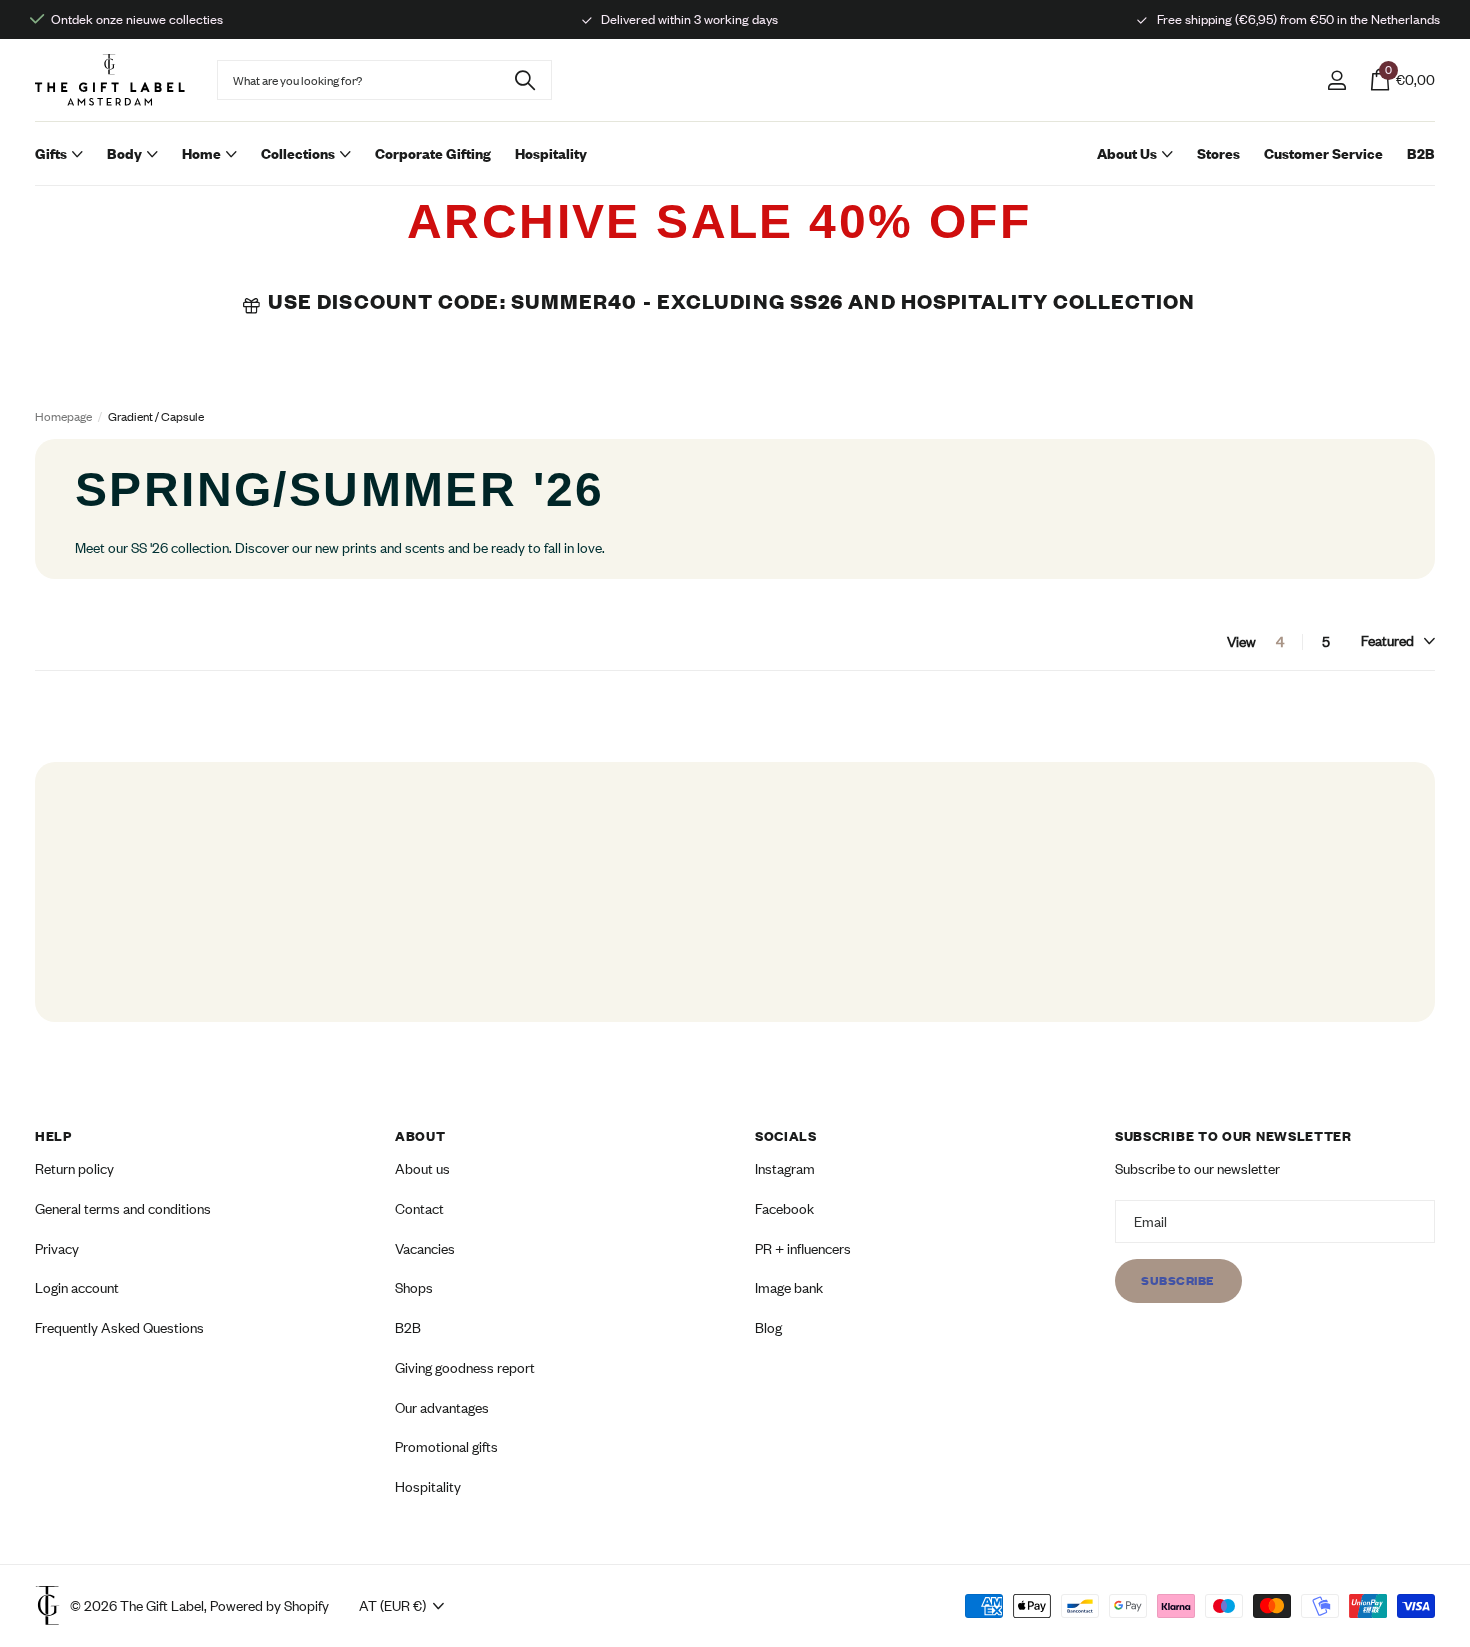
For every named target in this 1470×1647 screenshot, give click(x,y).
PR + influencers (803, 1248)
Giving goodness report (465, 1367)
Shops (414, 1288)
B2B (1421, 153)
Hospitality (551, 153)
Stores (1218, 153)
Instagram (785, 1169)
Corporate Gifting (433, 153)
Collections (298, 153)
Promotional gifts (446, 1447)
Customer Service (1323, 153)
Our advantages (442, 1407)
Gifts (51, 153)
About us (422, 1169)
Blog (768, 1327)
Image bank (789, 1288)
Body (124, 153)
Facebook (784, 1208)
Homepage (63, 416)
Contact (419, 1208)
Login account (77, 1288)
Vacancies (425, 1248)
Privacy (57, 1248)
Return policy (74, 1169)
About (420, 1136)
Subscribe (1178, 1281)
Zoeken (524, 80)
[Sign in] (1336, 80)
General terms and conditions (123, 1208)
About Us (1127, 153)
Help (53, 1136)
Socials (786, 1136)
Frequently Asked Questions (119, 1327)
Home (201, 153)
